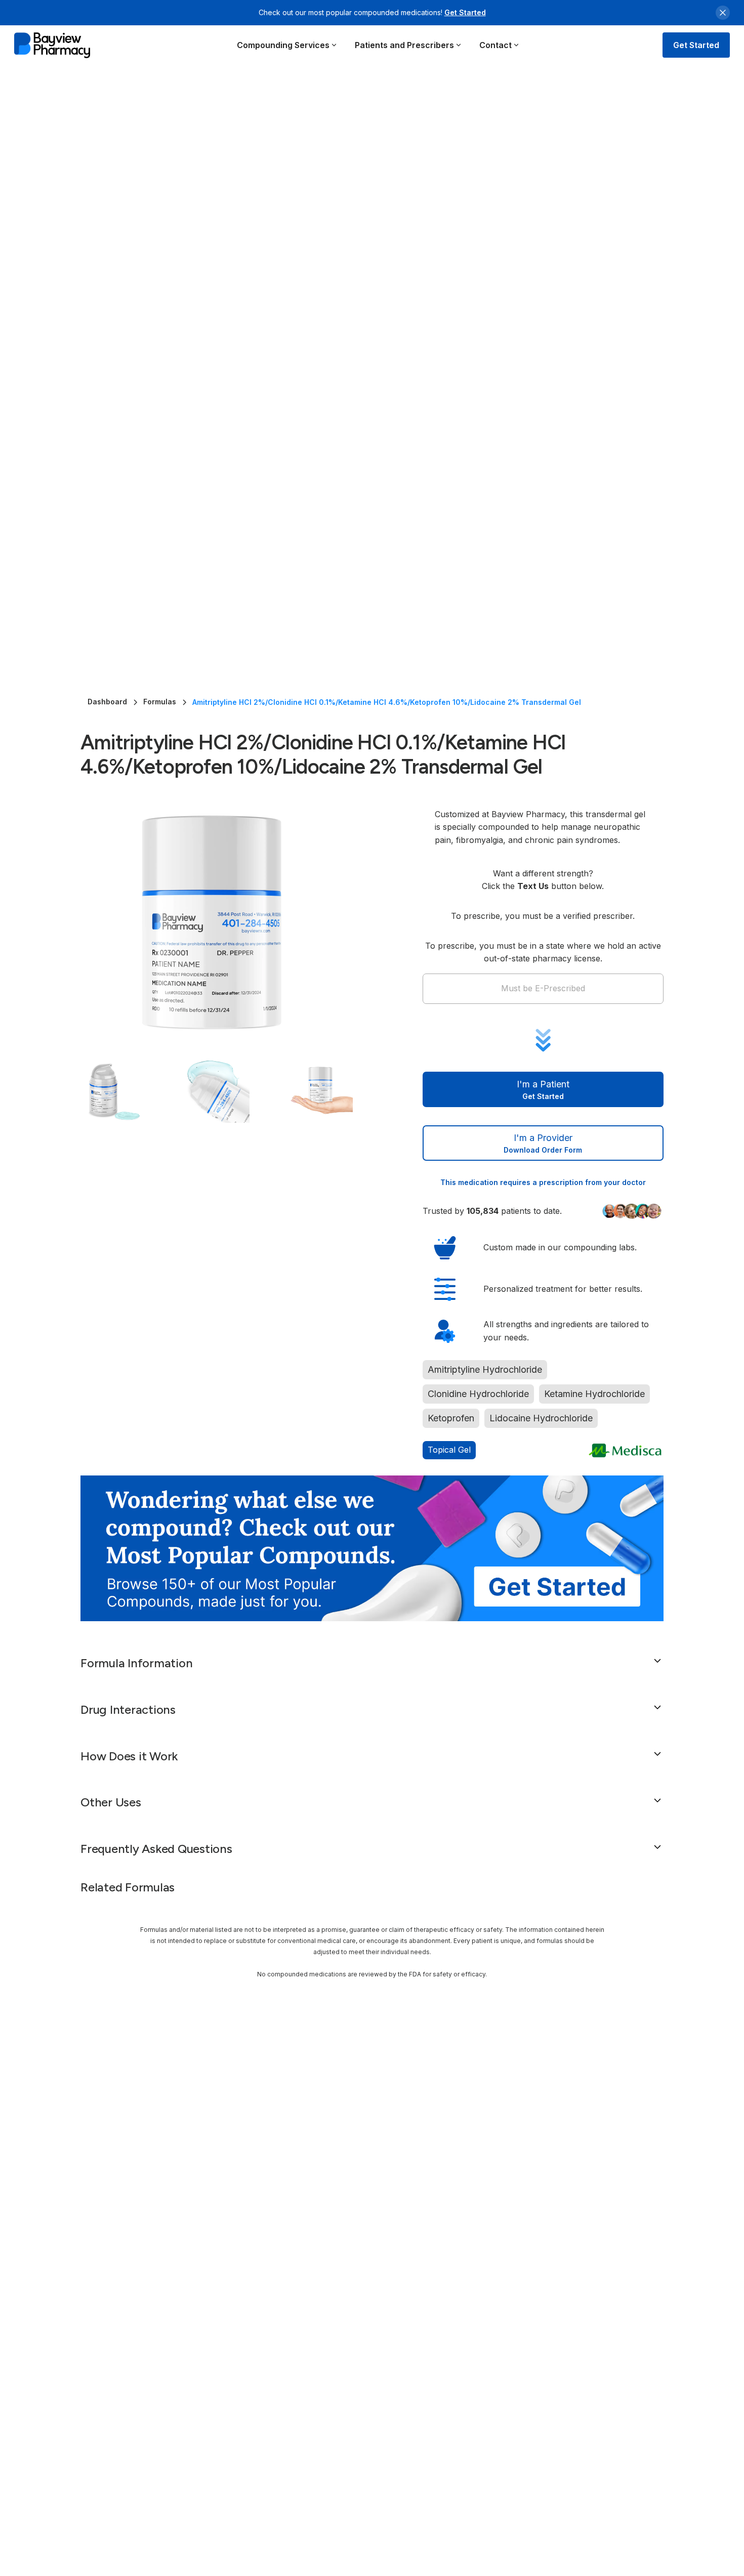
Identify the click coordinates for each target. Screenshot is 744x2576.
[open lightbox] (231, 922)
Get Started (465, 12)
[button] (287, 45)
